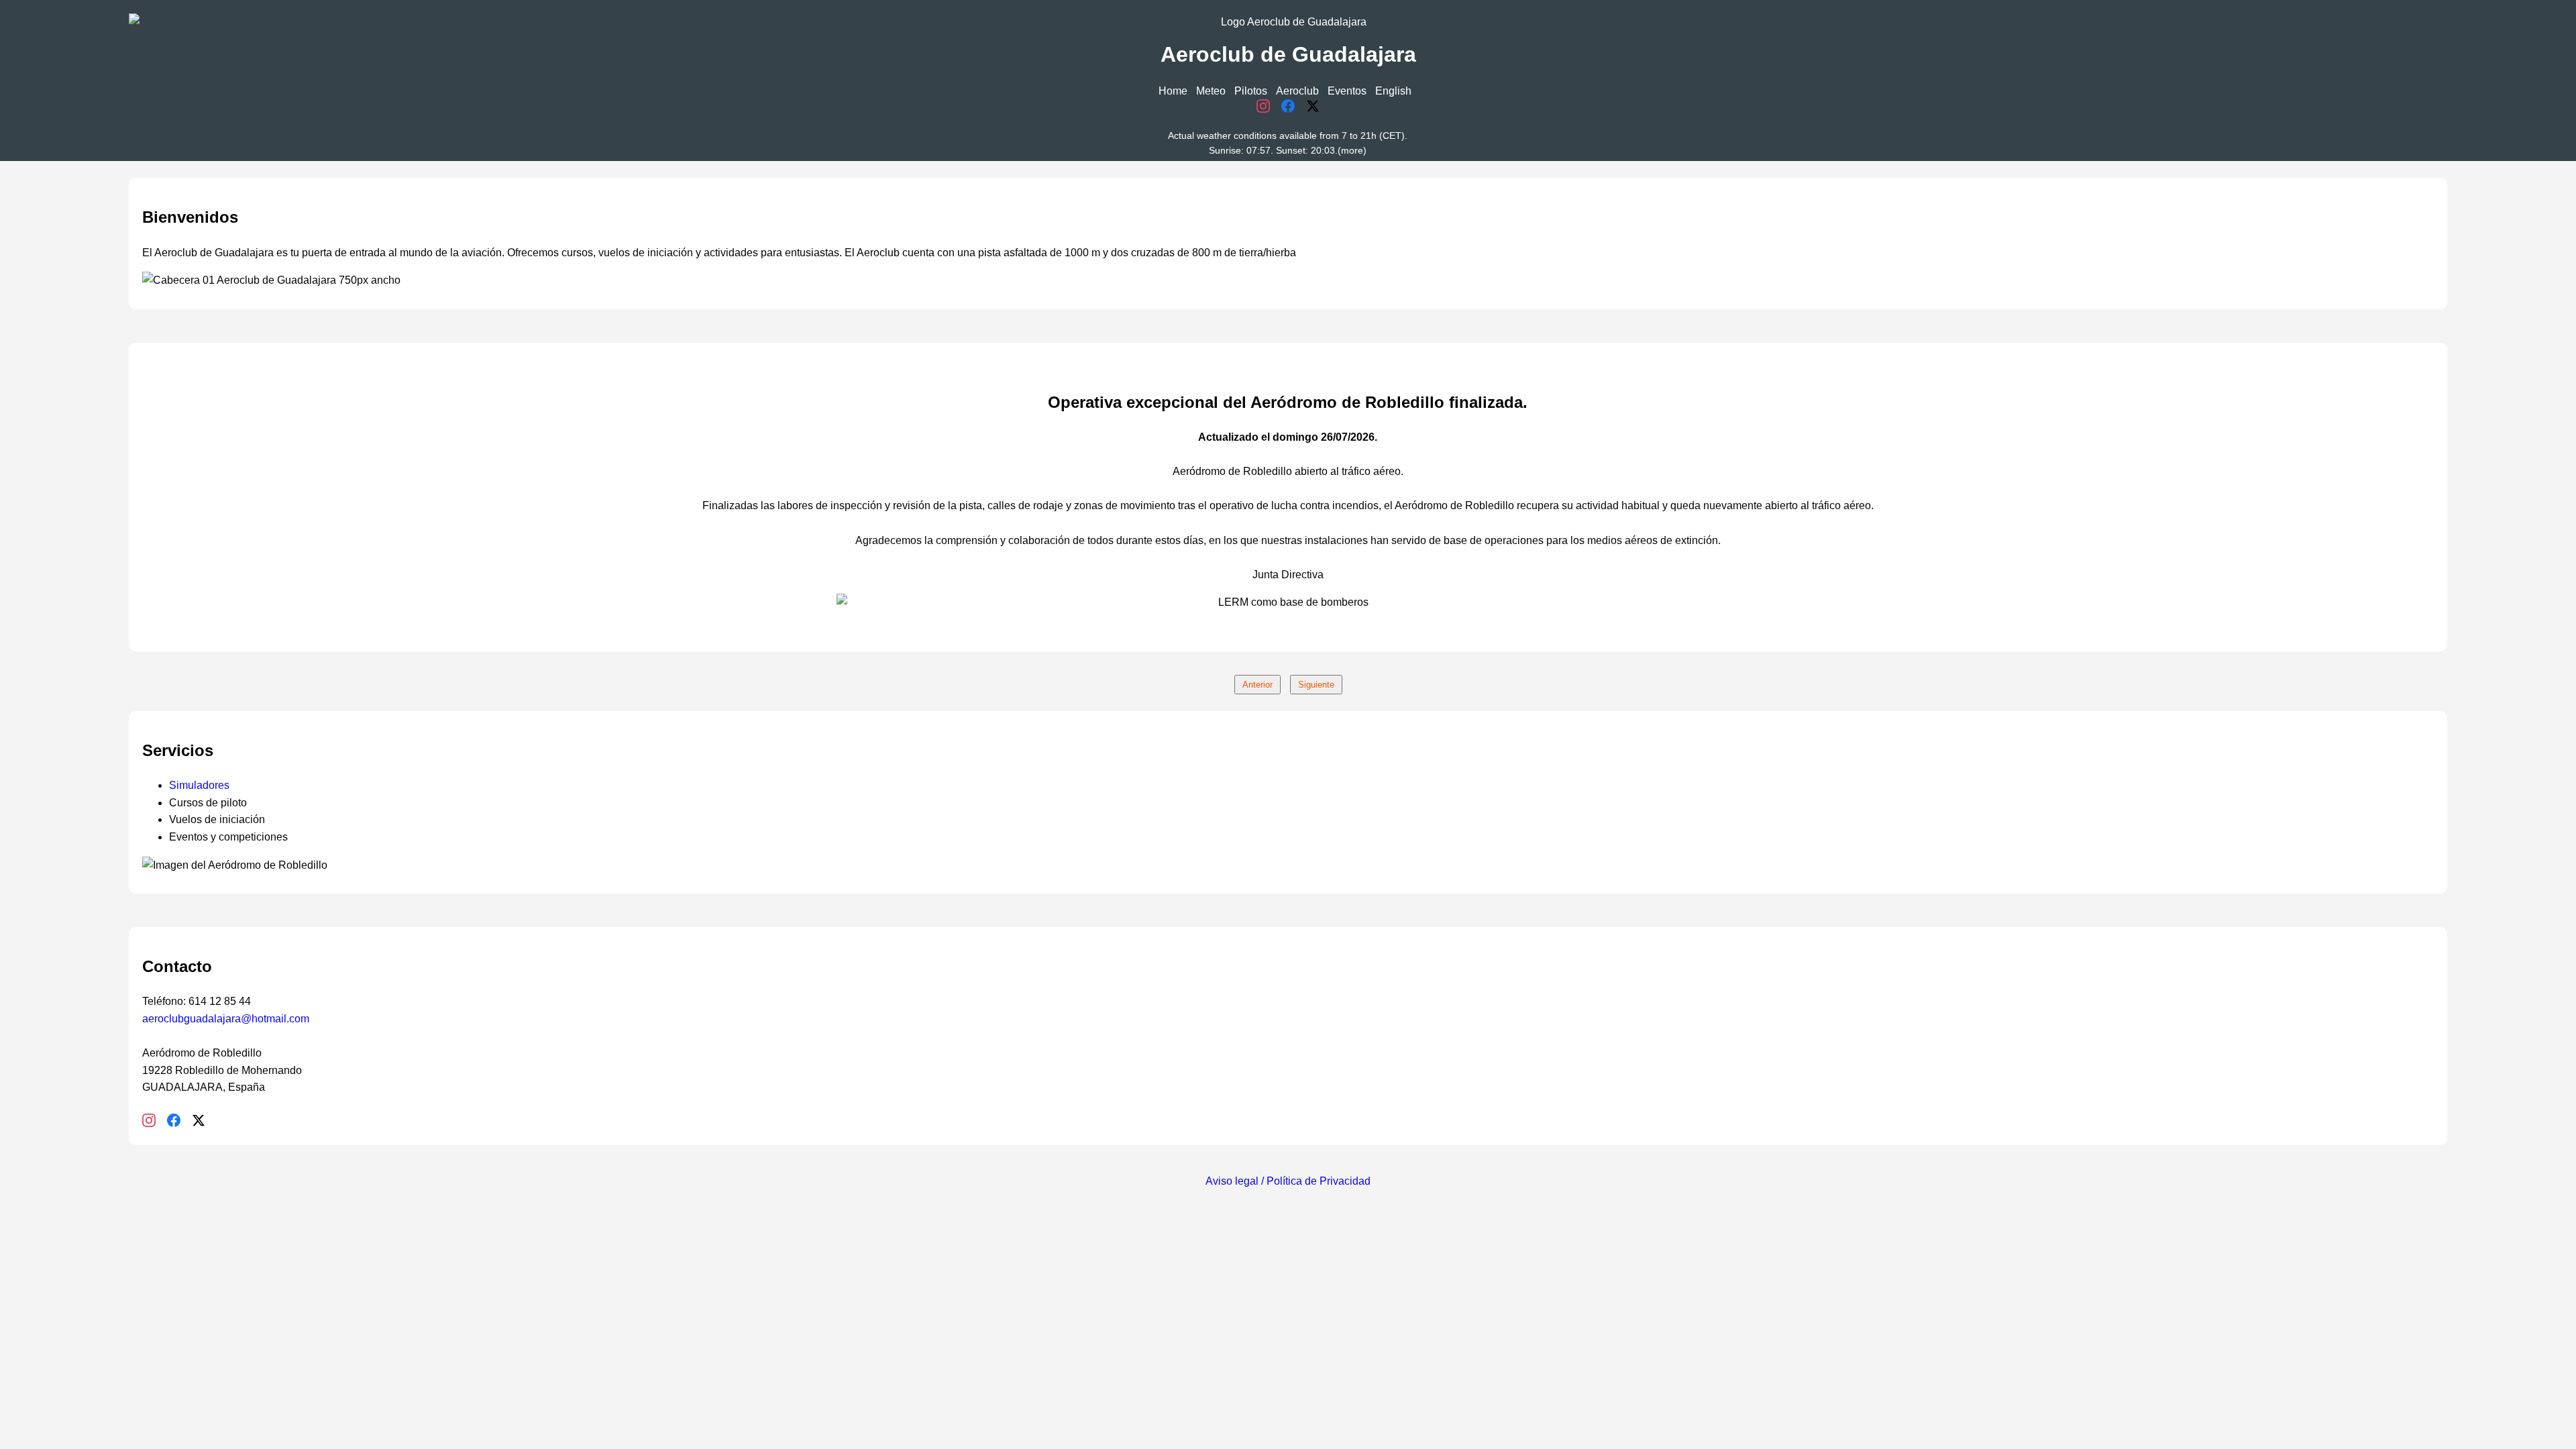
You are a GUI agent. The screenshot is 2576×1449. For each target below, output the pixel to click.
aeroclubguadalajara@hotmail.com (226, 1019)
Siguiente (1316, 685)
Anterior (1257, 685)
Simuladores (199, 785)
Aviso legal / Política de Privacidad (1288, 1181)
